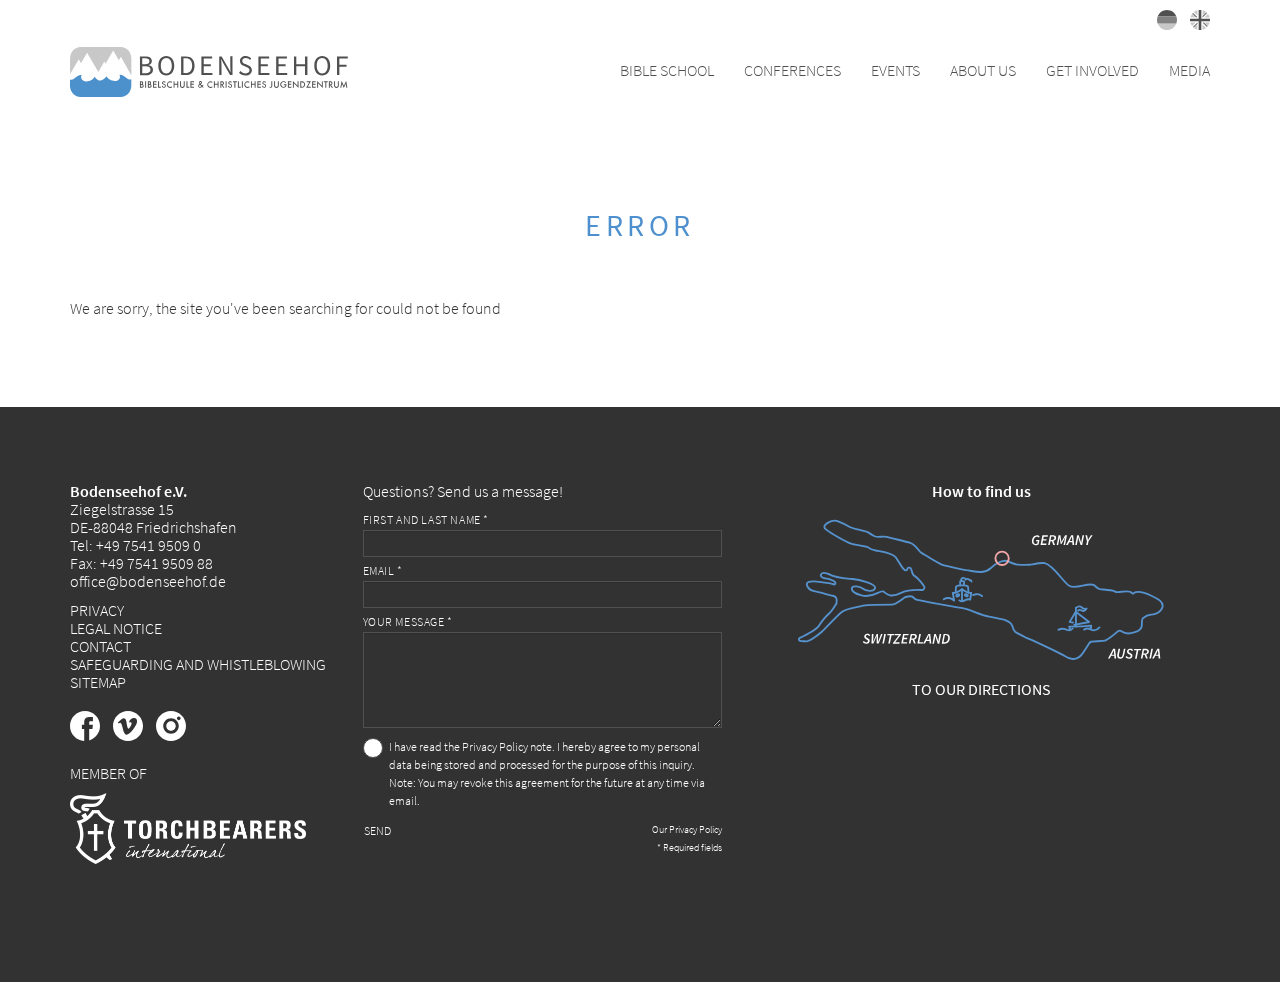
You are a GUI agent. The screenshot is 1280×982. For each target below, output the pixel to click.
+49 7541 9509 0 (148, 545)
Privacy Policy (495, 746)
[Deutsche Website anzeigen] (1163, 24)
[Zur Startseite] (209, 70)
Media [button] (1189, 70)
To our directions (981, 689)
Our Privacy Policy (687, 829)
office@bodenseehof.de (148, 581)
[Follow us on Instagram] (176, 735)
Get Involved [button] (1092, 70)
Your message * (408, 621)
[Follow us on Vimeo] (134, 735)
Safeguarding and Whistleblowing (198, 664)
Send (377, 830)
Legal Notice (116, 628)
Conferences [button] (792, 70)
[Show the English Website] (1195, 24)
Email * (383, 570)
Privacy (97, 610)
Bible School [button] (667, 70)
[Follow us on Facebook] (91, 735)
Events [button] (895, 70)
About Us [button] (983, 70)
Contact (100, 646)
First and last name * (426, 519)
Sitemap (98, 682)
